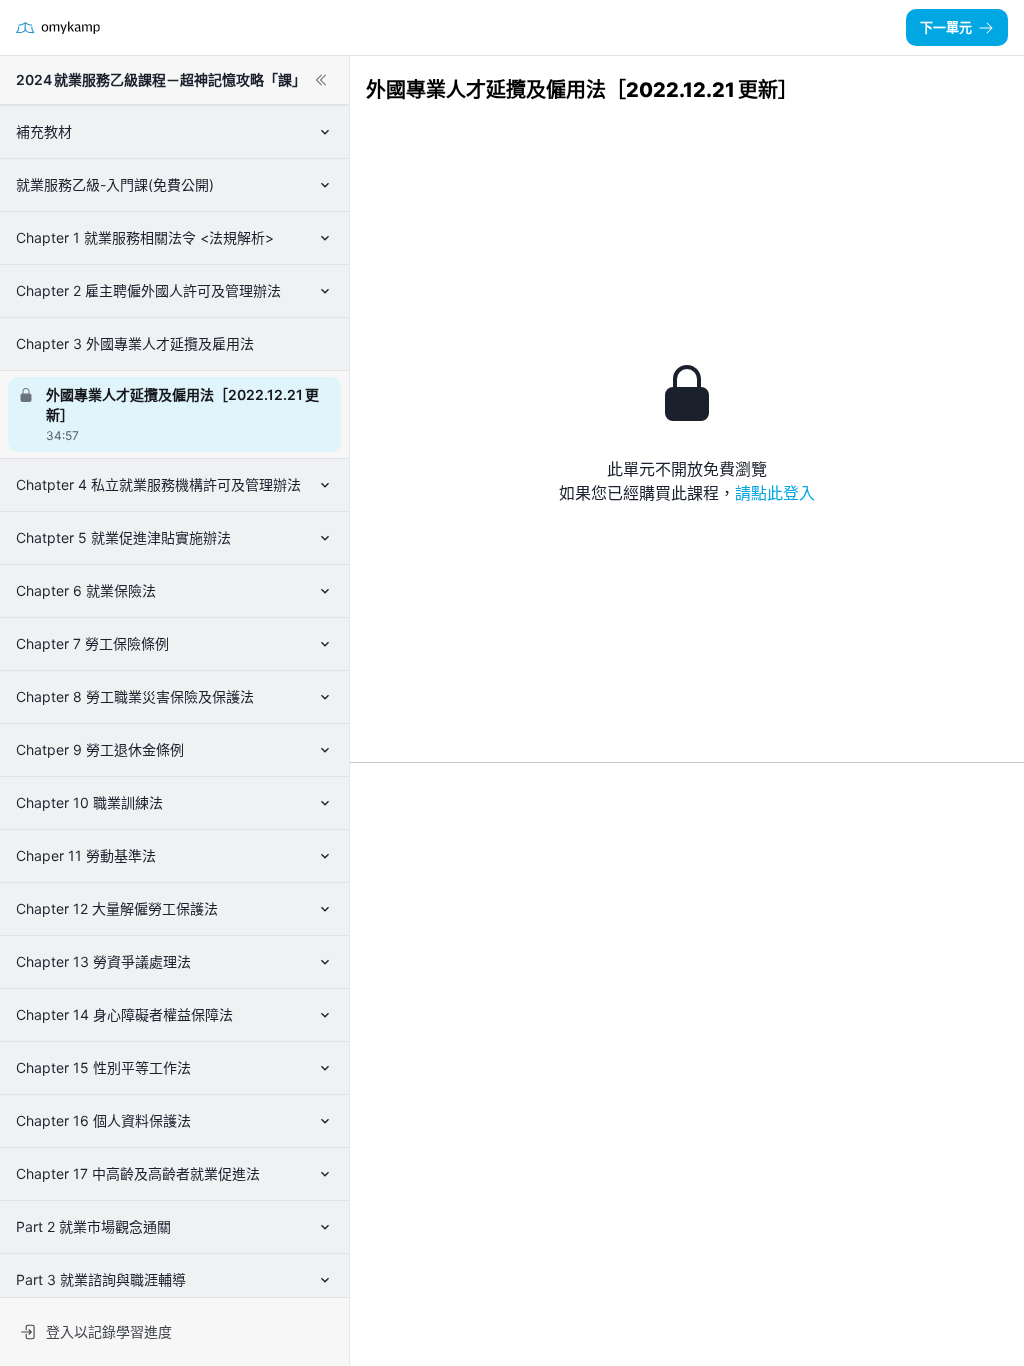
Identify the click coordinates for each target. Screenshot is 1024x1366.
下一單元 (946, 27)
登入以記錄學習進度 (109, 1331)
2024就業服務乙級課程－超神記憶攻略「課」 (161, 79)
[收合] (321, 80)
